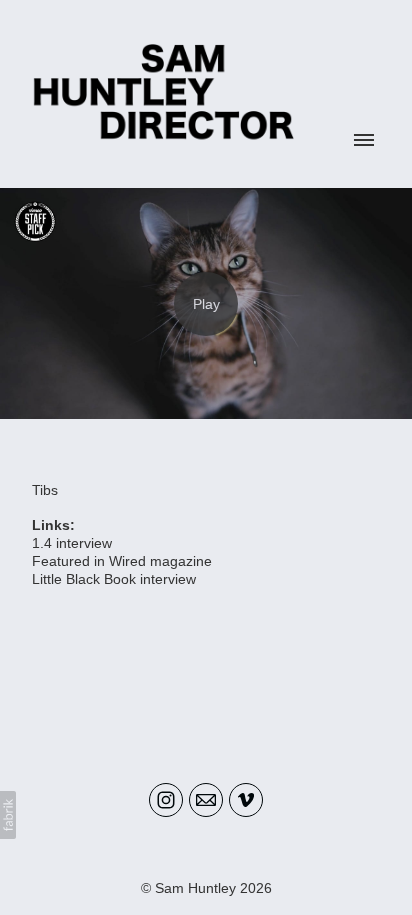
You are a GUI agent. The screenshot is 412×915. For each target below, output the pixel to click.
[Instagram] (166, 800)
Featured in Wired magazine (122, 561)
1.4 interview (72, 543)
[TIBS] (206, 304)
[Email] (206, 800)
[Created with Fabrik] (8, 815)
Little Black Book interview (114, 579)
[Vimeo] (246, 800)
